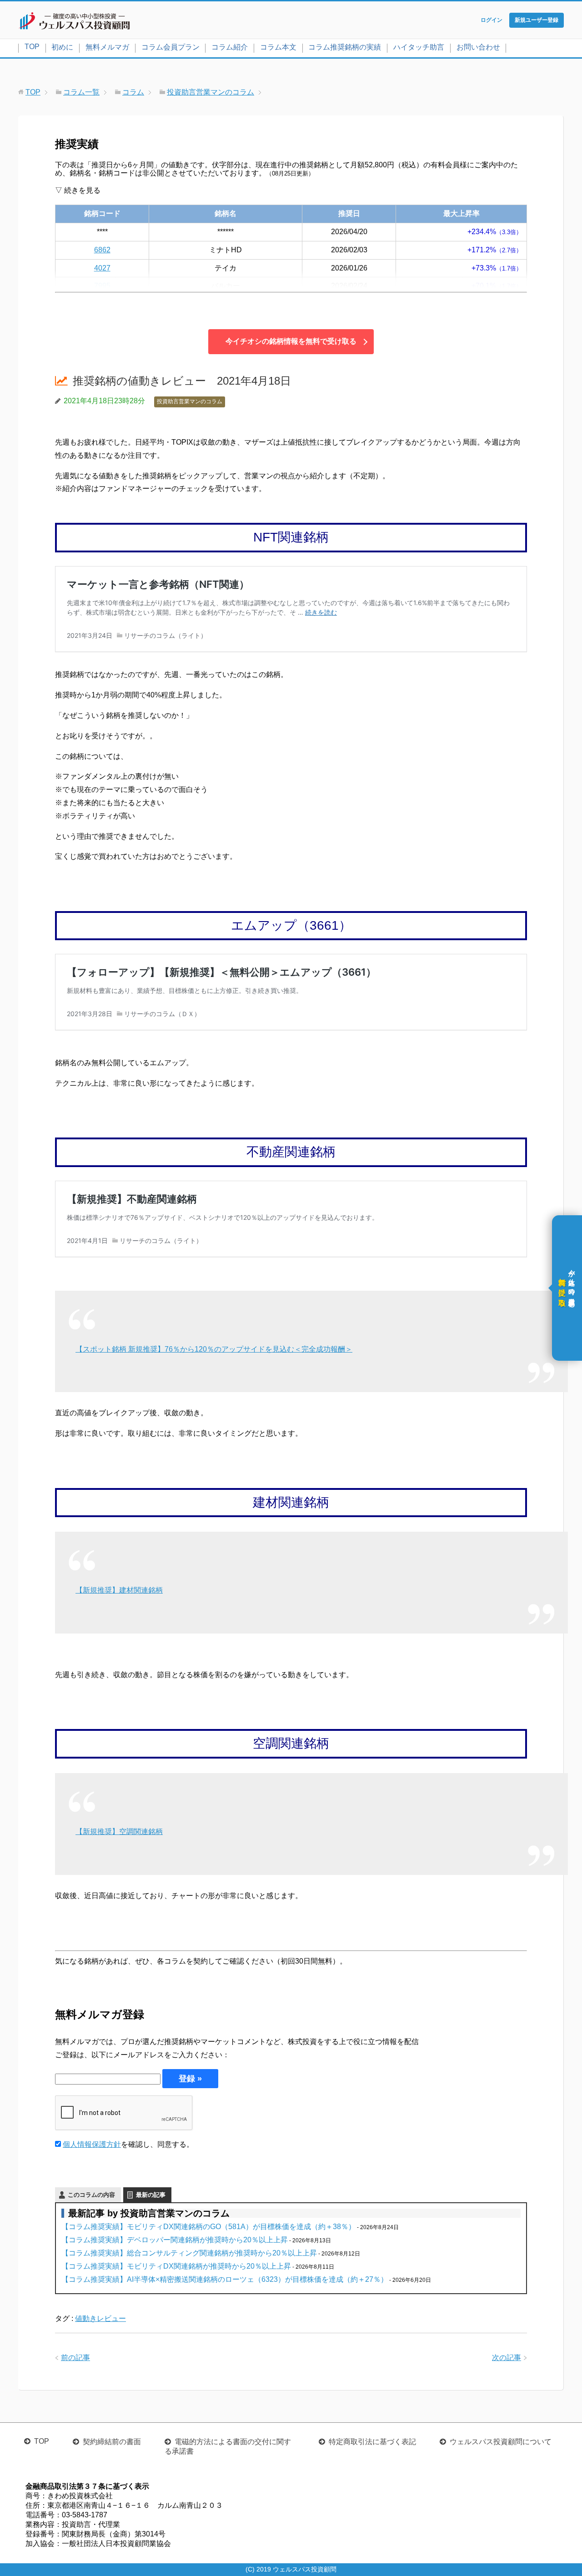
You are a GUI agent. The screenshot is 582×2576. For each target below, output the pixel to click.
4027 (102, 268)
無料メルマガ (107, 47)
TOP (32, 47)
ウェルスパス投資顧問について (501, 2442)
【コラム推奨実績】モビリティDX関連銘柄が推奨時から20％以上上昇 (176, 2266)
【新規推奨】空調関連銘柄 (119, 1832)
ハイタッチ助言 (419, 47)
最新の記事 (151, 2195)
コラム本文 (278, 47)
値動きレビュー (100, 2318)
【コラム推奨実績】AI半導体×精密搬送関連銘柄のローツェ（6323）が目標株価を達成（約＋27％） (225, 2279)
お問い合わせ (478, 47)
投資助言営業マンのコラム (190, 401)
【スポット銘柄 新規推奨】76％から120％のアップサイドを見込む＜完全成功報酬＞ (214, 1349)
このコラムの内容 (91, 2195)
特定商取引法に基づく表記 (372, 2442)
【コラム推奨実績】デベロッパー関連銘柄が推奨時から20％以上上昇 (175, 2240)
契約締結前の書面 (112, 2442)
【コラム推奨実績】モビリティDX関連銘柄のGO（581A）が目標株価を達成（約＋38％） (208, 2227)
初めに (62, 47)
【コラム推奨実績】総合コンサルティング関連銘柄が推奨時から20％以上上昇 (189, 2253)
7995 (102, 286)
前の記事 (75, 2358)
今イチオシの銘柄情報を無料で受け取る (291, 341)
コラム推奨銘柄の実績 (345, 47)
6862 (102, 250)
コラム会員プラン (171, 47)
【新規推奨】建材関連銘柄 (119, 1590)
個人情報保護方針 (92, 2144)
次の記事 (507, 2358)
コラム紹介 (230, 47)
